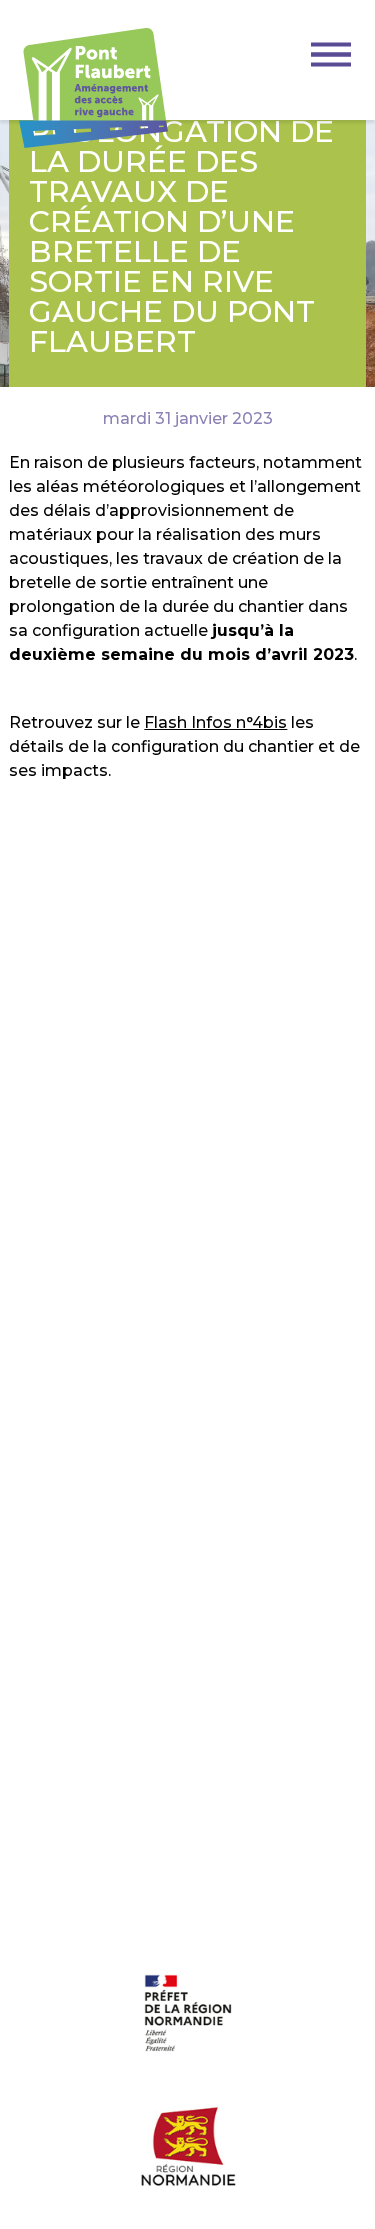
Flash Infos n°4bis (215, 722)
